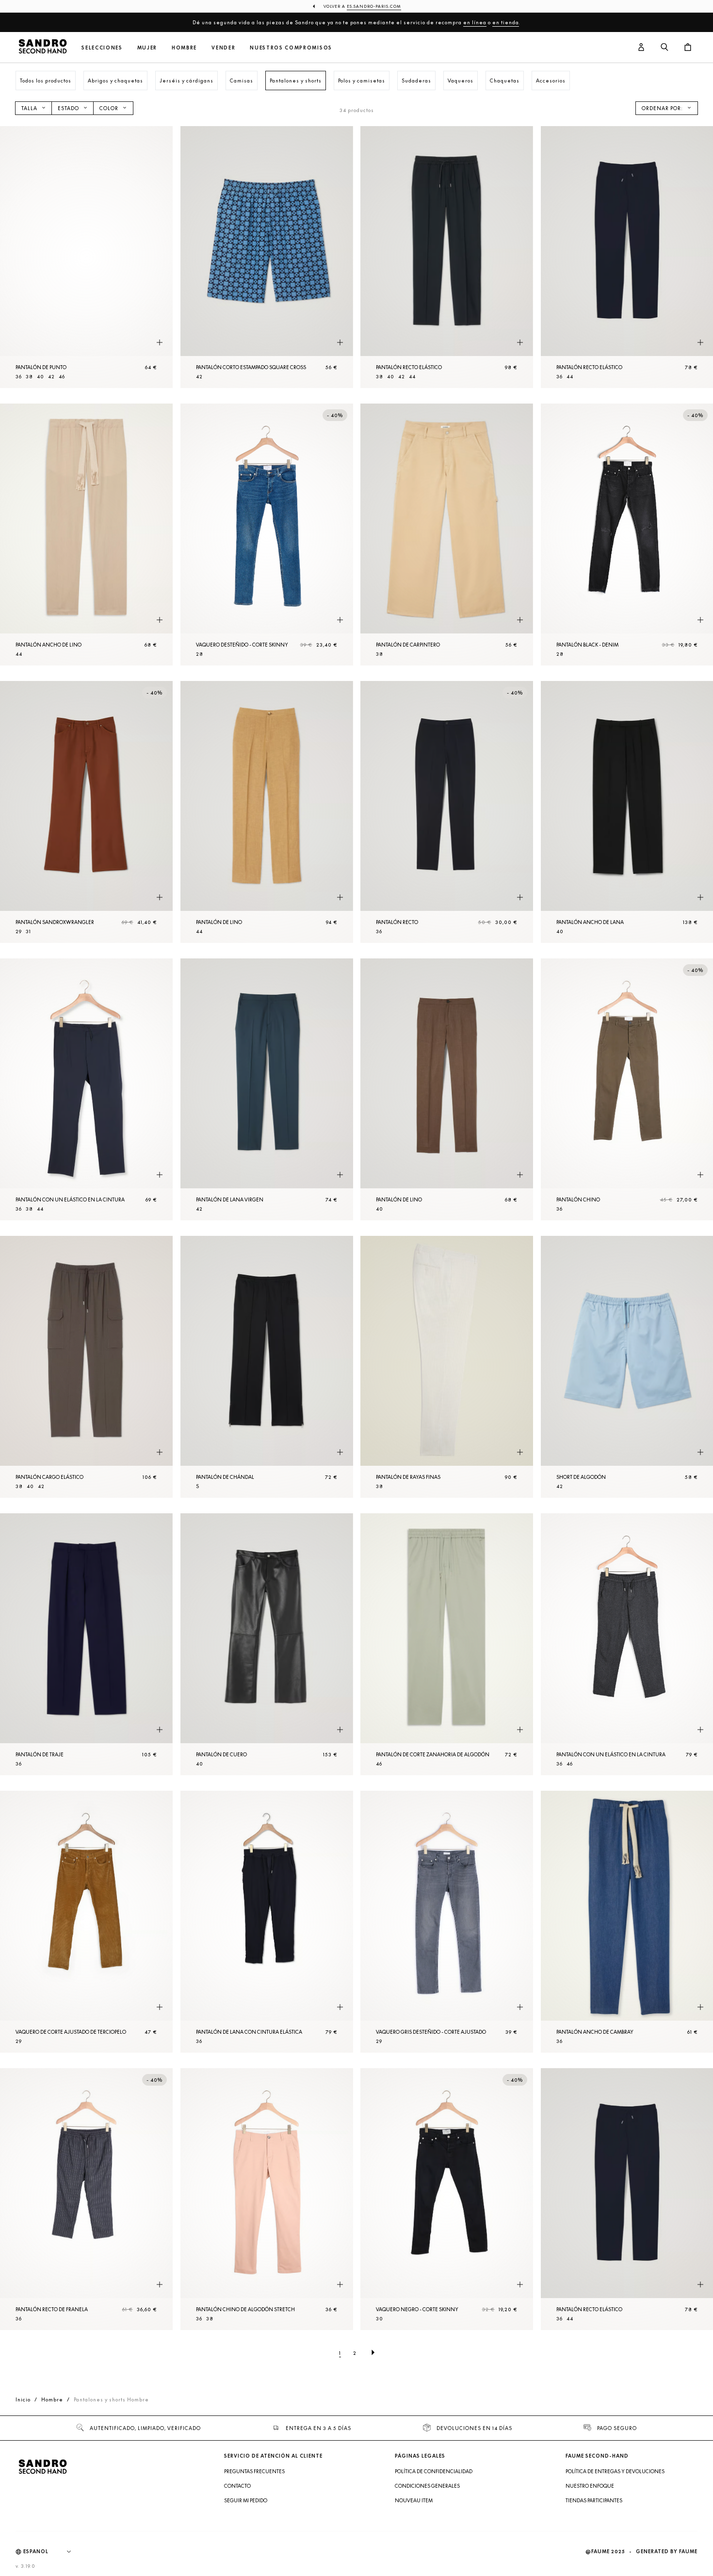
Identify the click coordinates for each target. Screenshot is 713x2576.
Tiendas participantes (594, 2500)
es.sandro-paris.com (374, 6)
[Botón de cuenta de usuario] (641, 48)
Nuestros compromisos (291, 48)
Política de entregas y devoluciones (615, 2471)
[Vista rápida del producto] (160, 343)
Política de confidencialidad (434, 2471)
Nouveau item (414, 2500)
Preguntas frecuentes (254, 2471)
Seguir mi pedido (246, 2500)
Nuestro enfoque (590, 2486)
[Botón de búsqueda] (664, 48)
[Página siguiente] (373, 2353)
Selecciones (102, 48)
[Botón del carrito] (688, 48)
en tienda (506, 22)
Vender (223, 48)
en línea (475, 22)
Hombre (184, 48)
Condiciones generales (427, 2486)
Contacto (237, 2486)
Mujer (147, 48)
